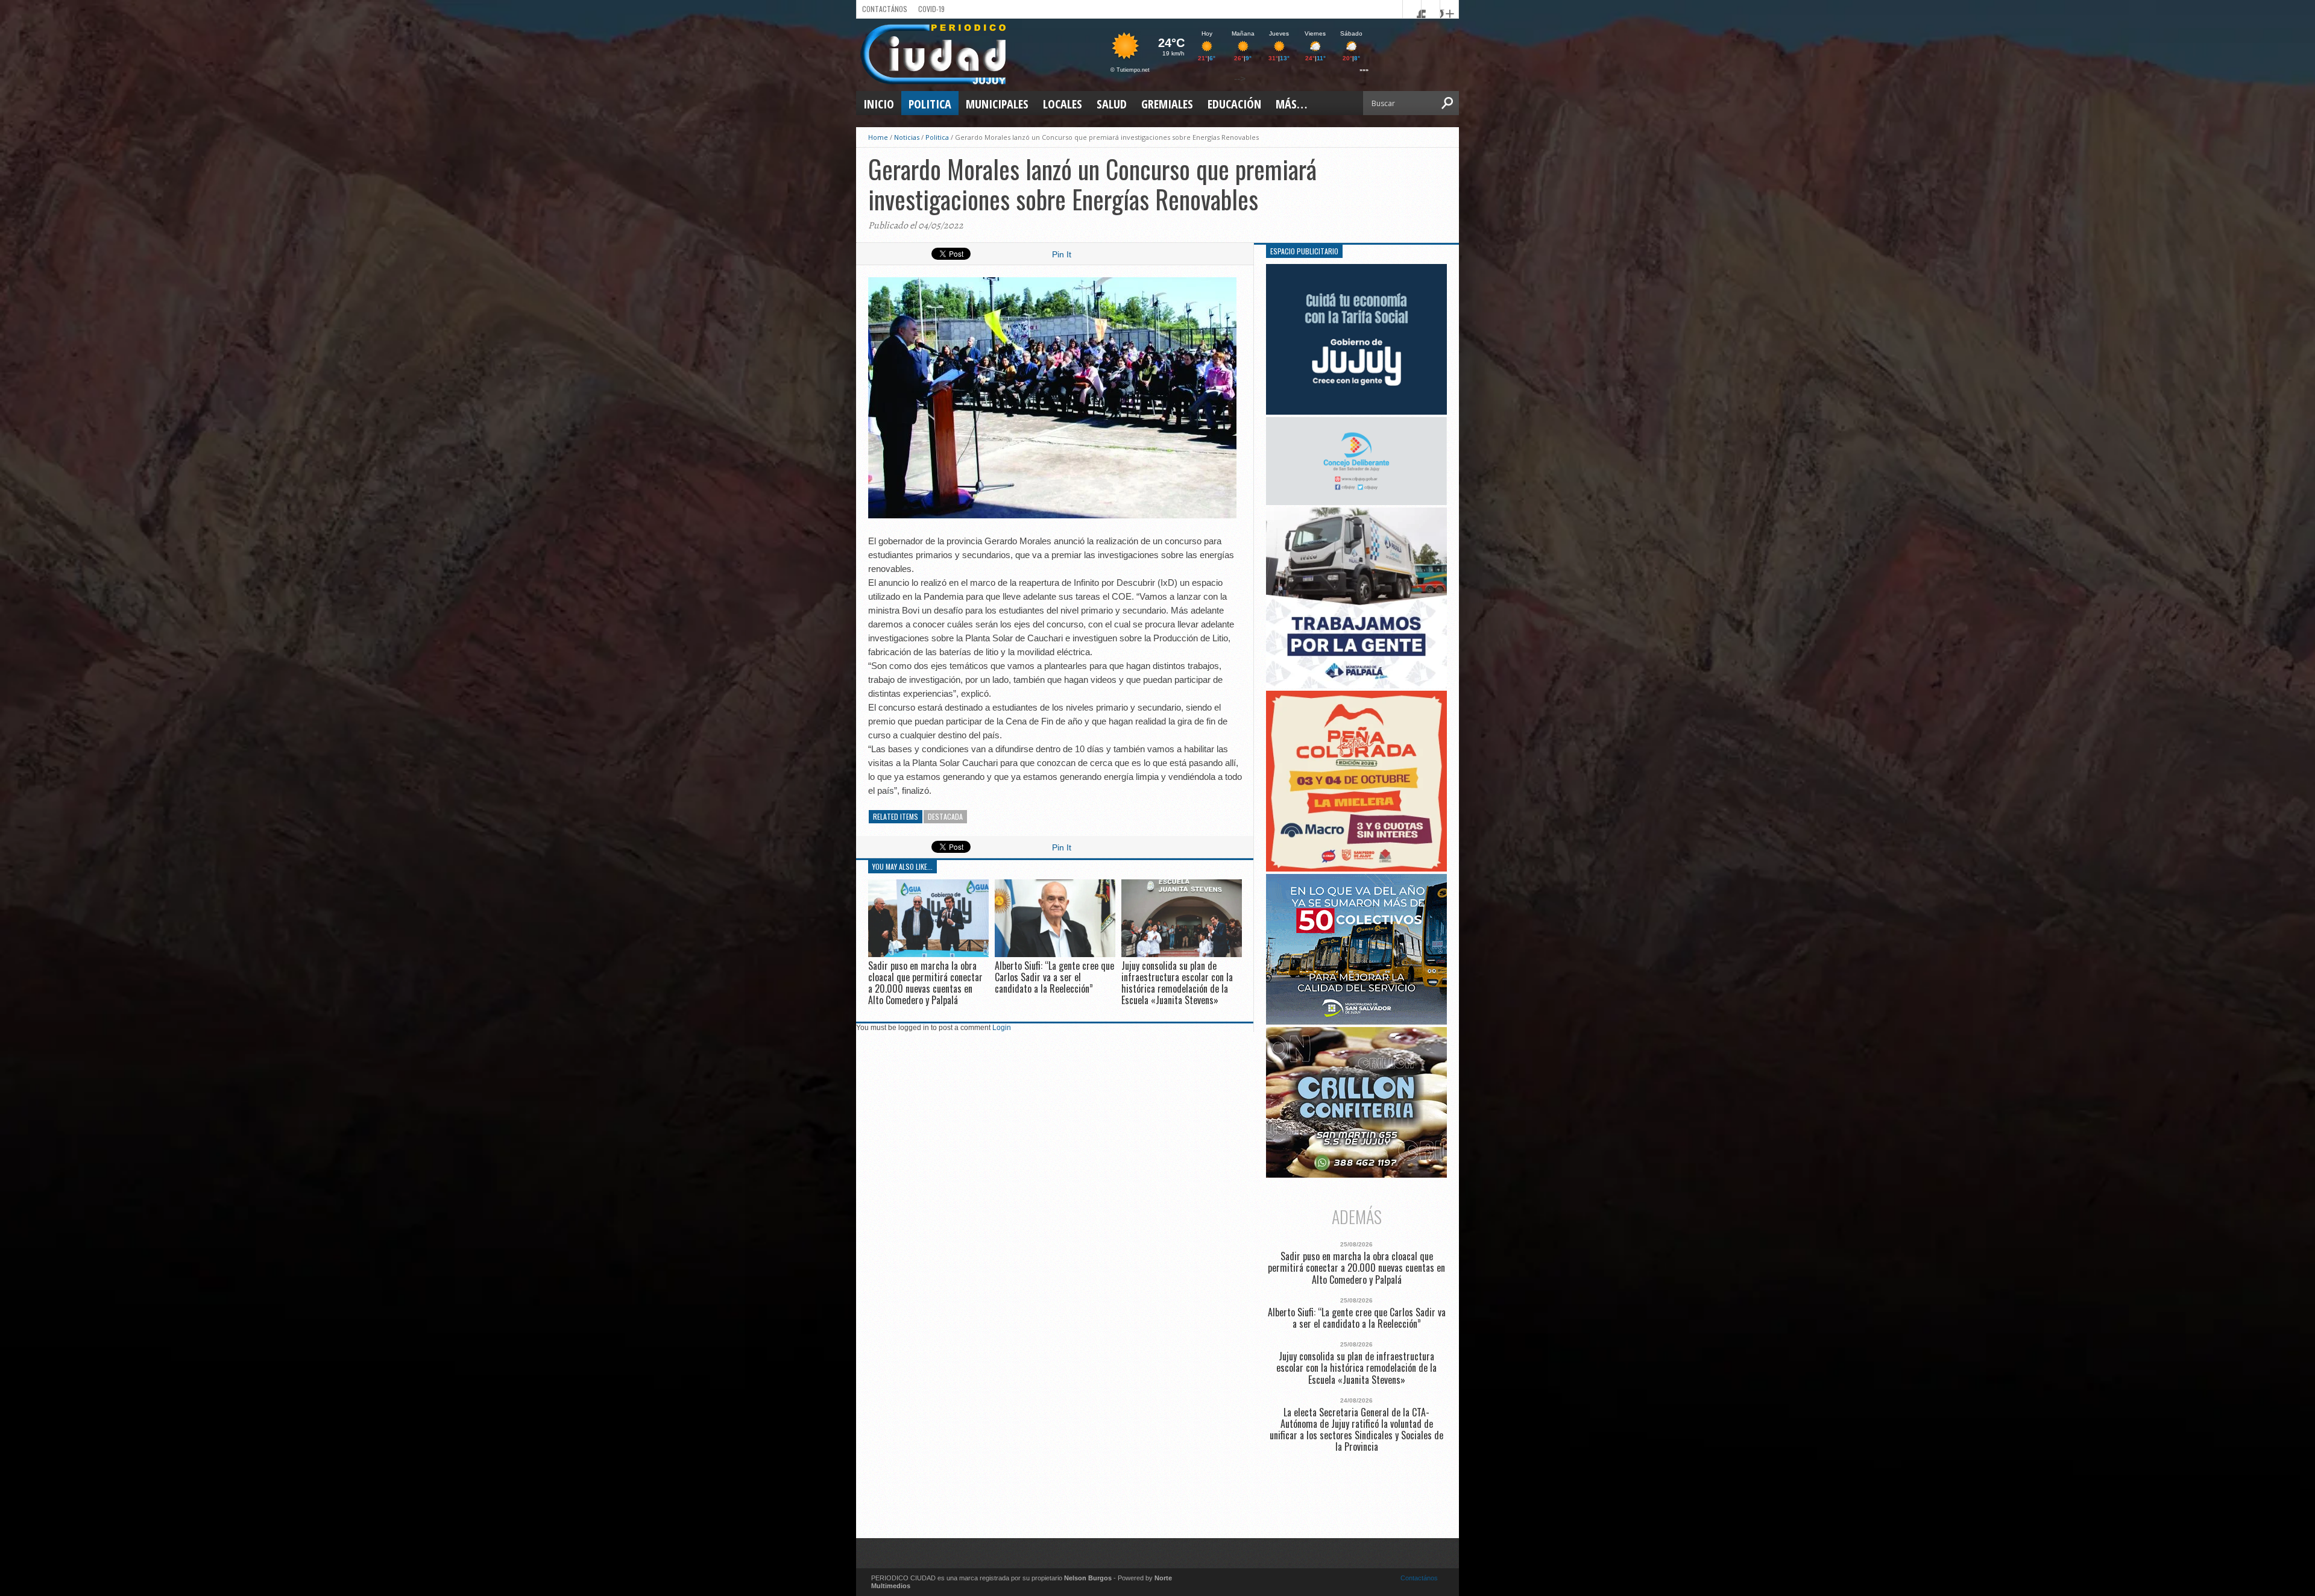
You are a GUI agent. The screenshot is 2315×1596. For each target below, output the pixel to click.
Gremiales (1167, 104)
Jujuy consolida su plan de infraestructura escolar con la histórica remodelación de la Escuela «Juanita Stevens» (1177, 983)
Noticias (907, 137)
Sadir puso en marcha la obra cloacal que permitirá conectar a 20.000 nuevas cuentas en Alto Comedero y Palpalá (925, 983)
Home (878, 137)
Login (1002, 1028)
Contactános (1419, 1578)
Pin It (1062, 254)
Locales (1063, 104)
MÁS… (1291, 104)
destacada (945, 816)
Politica (930, 104)
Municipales (997, 104)
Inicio (879, 104)
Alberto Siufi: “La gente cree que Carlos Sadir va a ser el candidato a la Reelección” (1054, 977)
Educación (1234, 104)
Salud (1112, 104)
